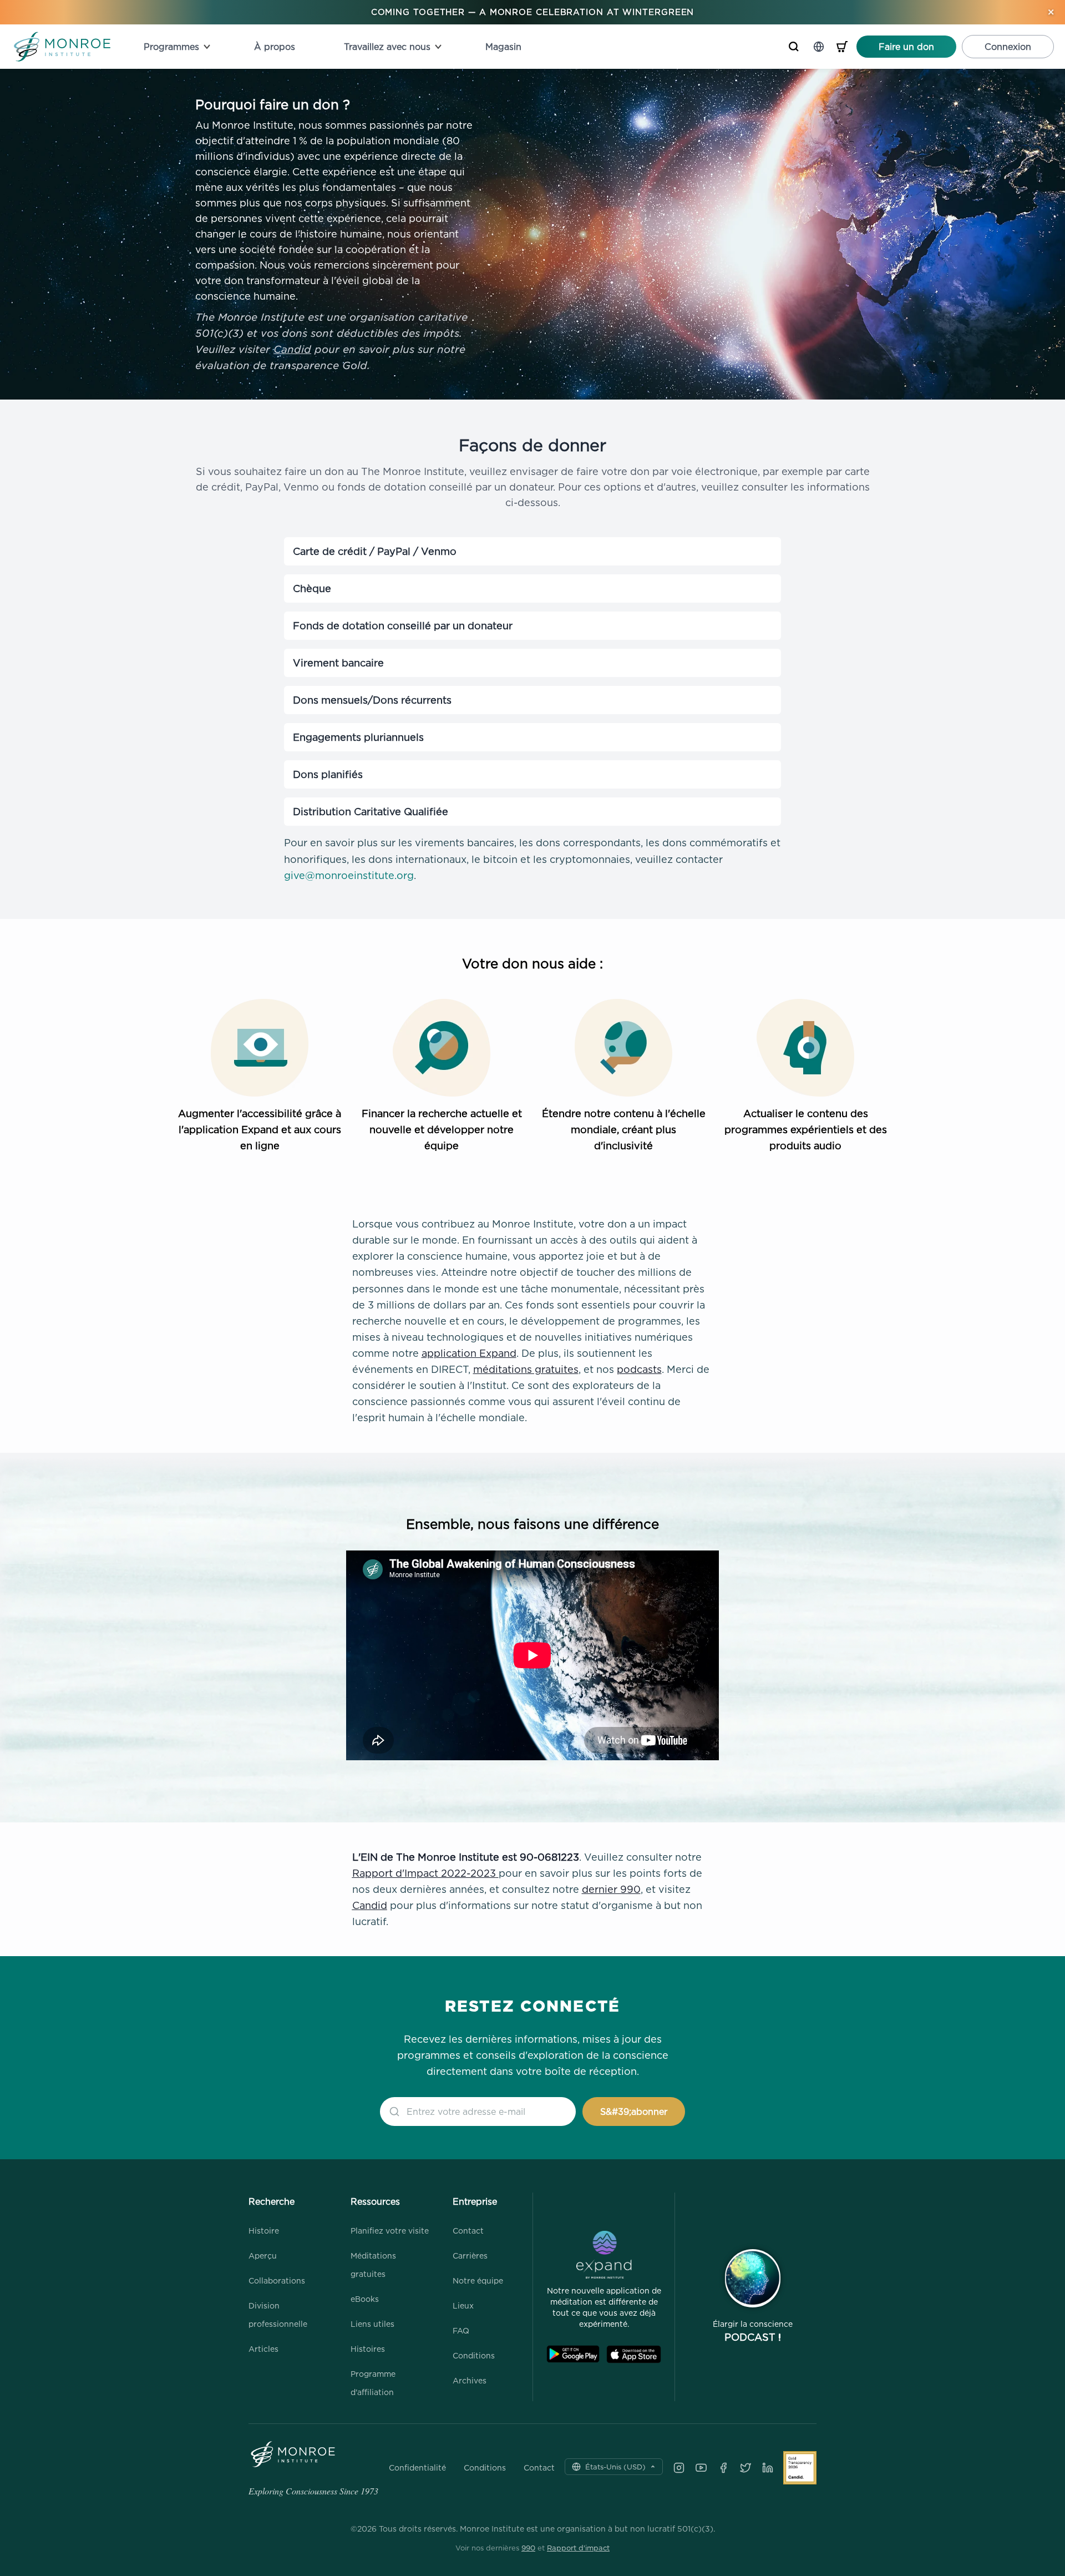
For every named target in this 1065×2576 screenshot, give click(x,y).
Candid (292, 349)
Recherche (272, 2201)
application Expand (469, 1353)
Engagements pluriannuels (358, 737)
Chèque (312, 589)
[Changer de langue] (819, 47)
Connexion (1008, 47)
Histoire (264, 2231)
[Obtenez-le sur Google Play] (573, 2354)
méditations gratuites (526, 1369)
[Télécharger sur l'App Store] (634, 2354)
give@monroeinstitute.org (349, 875)
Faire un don (906, 47)
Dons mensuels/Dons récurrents (372, 700)
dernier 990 (611, 1889)
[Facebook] (723, 2468)
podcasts (639, 1369)
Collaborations (277, 2280)
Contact (468, 2231)
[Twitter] (745, 2468)
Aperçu (263, 2256)
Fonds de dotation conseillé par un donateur (403, 626)
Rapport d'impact (578, 2548)
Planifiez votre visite (390, 2231)
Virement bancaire (338, 663)
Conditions (474, 2355)
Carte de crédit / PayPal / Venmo (375, 551)
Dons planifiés (328, 774)
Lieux (463, 2305)
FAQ (461, 2330)
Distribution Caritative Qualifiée (371, 812)
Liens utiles (372, 2324)
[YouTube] (701, 2468)
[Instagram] (679, 2468)
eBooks (365, 2299)
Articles (263, 2349)
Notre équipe (478, 2280)
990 (528, 2548)
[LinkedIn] (768, 2468)
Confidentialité (417, 2468)
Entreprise (475, 2201)
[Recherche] (794, 47)
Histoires (368, 2349)
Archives (470, 2380)
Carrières (470, 2256)
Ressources (375, 2201)
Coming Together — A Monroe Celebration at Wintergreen (533, 12)
